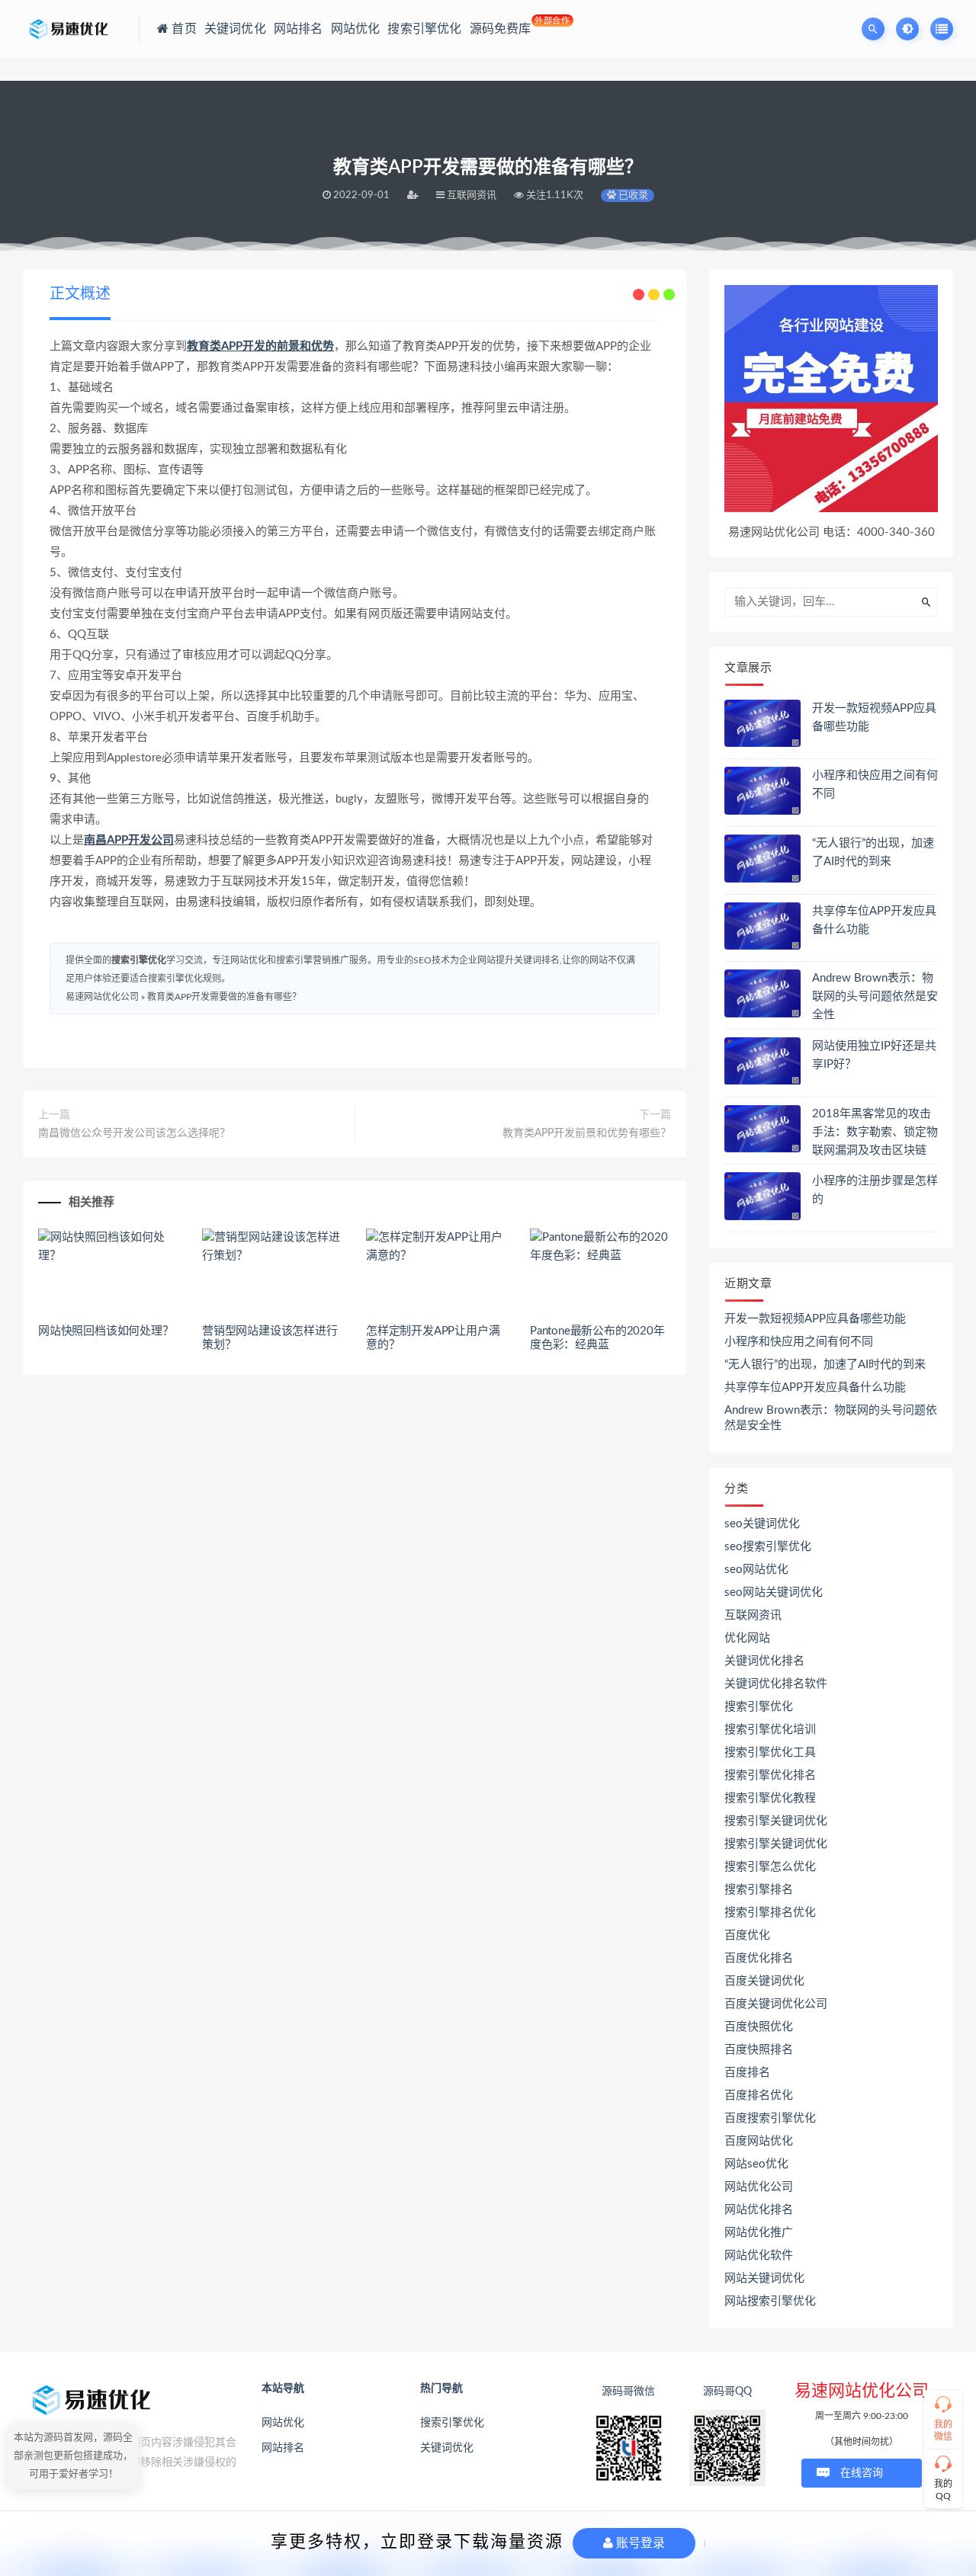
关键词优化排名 (764, 1661)
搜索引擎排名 (759, 1890)
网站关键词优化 (764, 2278)
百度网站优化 (759, 2141)
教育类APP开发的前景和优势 (260, 346)
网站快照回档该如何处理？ (106, 1331)
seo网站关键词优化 (774, 1592)
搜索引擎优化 (139, 960)
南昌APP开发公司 (129, 840)
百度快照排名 (759, 2050)
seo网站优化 (756, 1570)
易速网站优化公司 (102, 997)
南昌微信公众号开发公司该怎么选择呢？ (134, 1133)
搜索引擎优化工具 (770, 1753)
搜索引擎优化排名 (770, 1775)
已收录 (632, 195)
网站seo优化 (756, 2164)
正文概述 (80, 294)
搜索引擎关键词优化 (776, 1821)
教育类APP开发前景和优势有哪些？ (587, 1133)
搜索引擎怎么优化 (770, 1867)
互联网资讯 (753, 1615)
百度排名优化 (759, 2095)
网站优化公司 (759, 2187)
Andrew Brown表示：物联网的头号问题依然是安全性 (875, 996)
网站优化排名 (759, 2210)
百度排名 (747, 2073)
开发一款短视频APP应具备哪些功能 (815, 1319)
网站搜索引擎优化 (770, 2301)
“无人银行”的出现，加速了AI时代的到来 (825, 1365)
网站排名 (283, 2448)
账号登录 (639, 2543)
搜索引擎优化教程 (770, 1798)
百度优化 (747, 1935)
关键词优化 (447, 2448)
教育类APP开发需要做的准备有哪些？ (224, 997)
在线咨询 (862, 2473)
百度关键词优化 (764, 1981)
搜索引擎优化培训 (770, 1730)
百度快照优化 (759, 2027)
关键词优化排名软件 (776, 1684)
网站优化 (283, 2423)
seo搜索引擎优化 (768, 1547)
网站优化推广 (759, 2233)
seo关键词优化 (762, 1524)
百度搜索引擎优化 (770, 2118)
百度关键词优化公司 (776, 2004)
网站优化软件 (759, 2256)
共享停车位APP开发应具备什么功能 (815, 1387)
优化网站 (747, 1638)
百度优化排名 (759, 1958)
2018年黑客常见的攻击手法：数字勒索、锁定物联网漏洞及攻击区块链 (875, 1132)
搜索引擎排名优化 (770, 1913)
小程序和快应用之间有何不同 (799, 1342)
